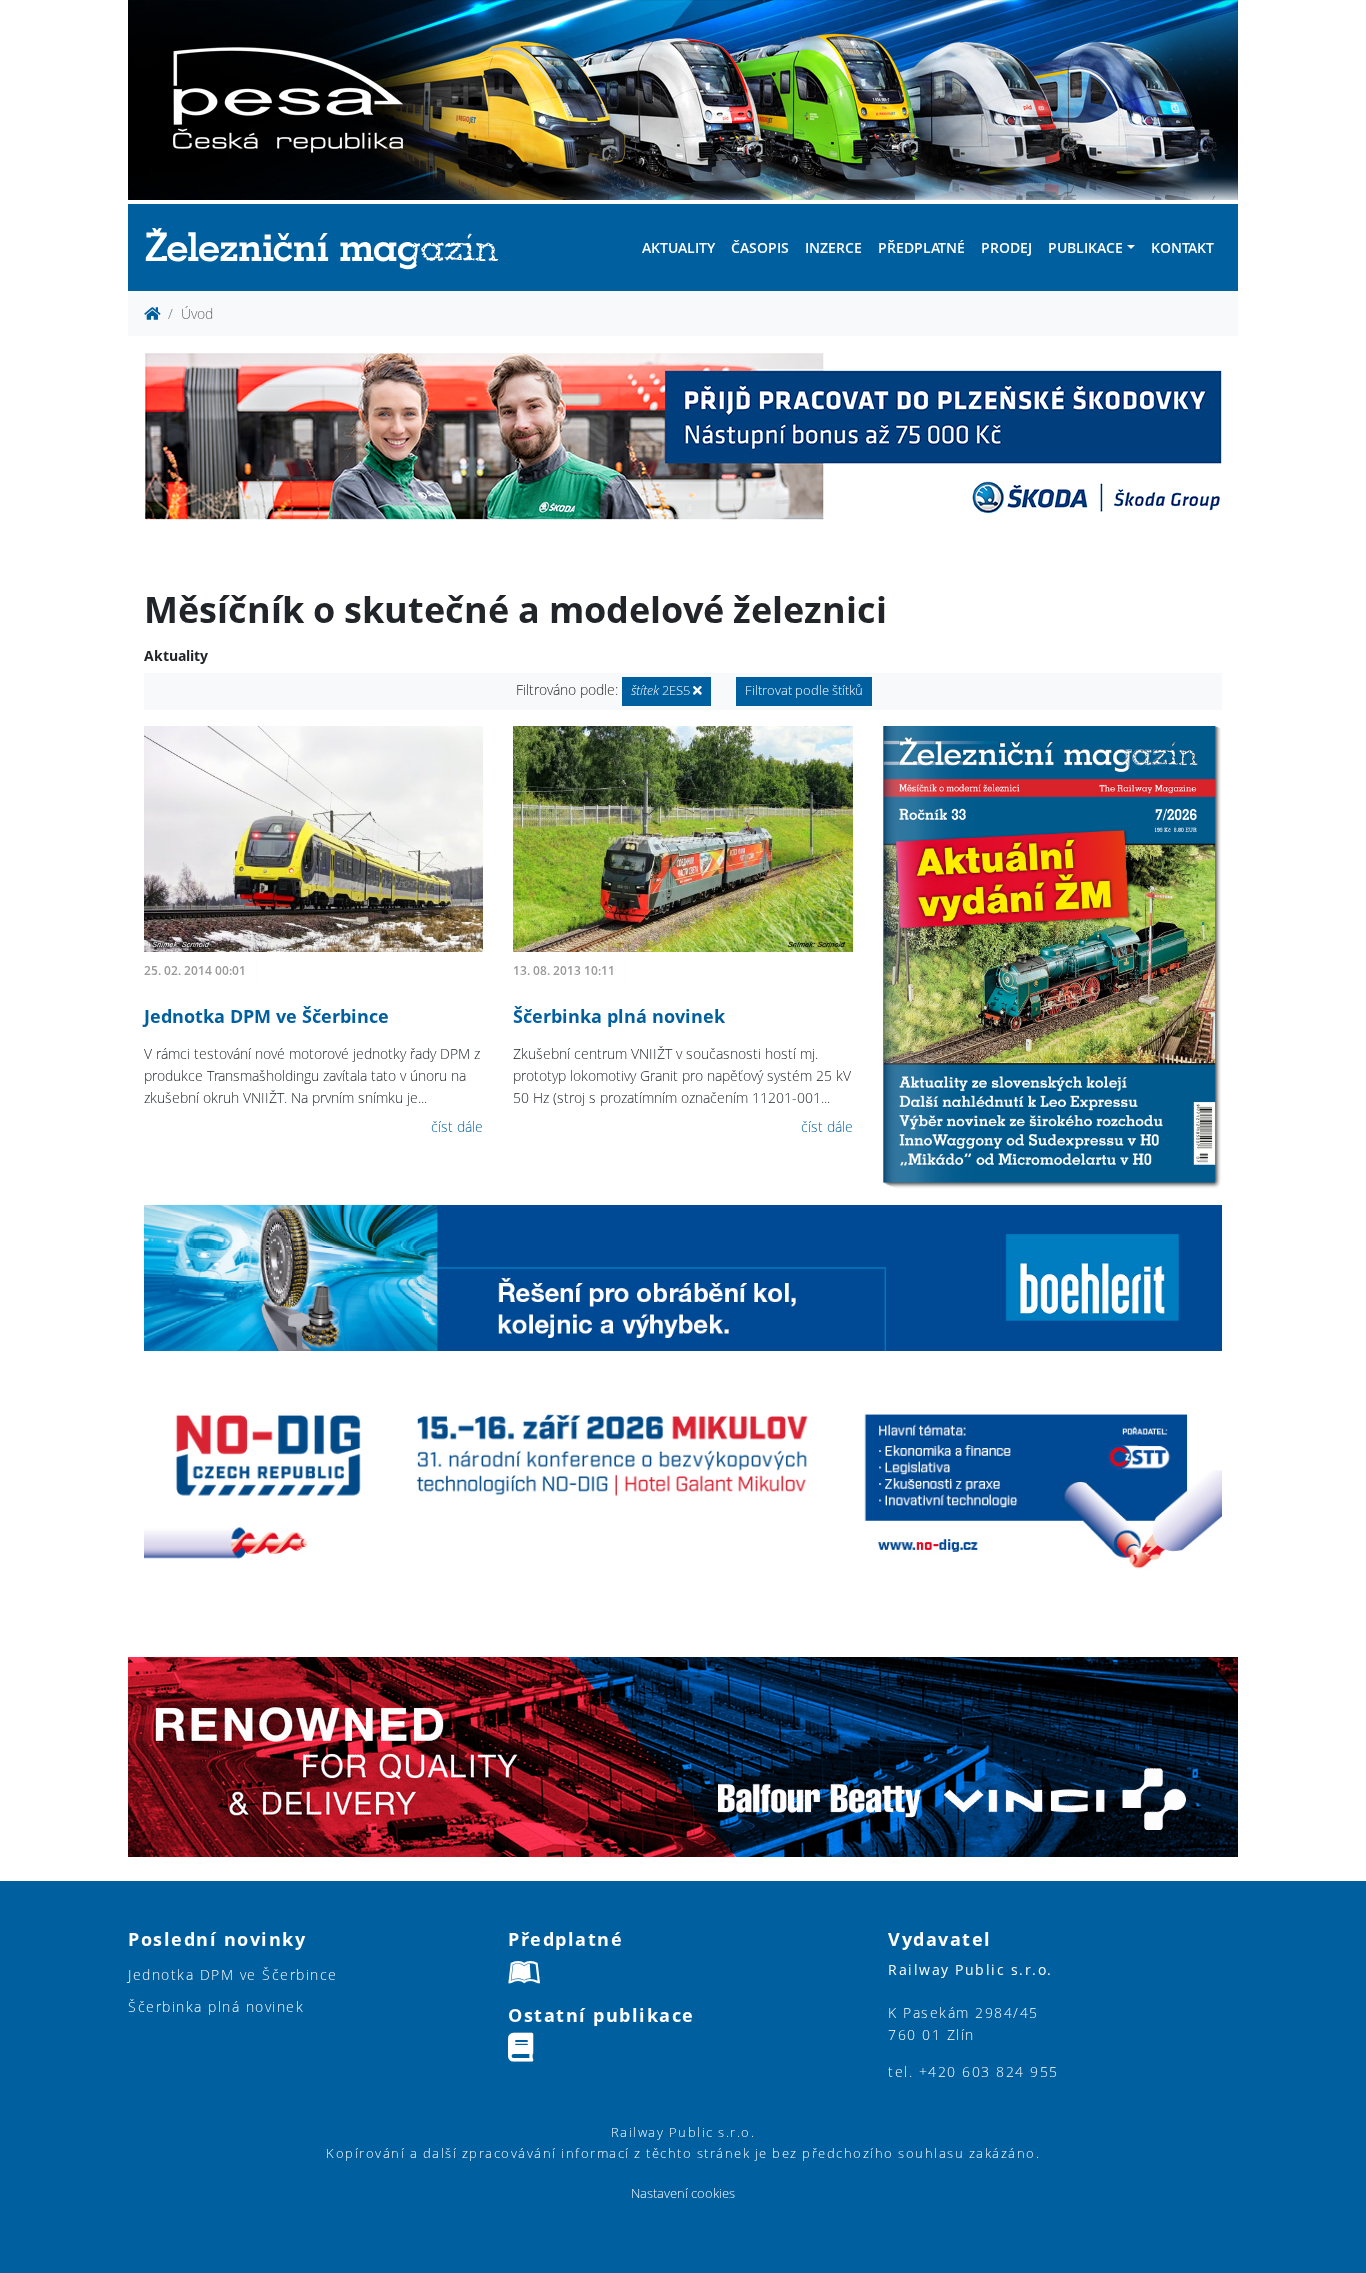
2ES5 (662, 690)
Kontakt (1182, 247)
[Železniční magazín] (330, 247)
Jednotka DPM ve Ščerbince (266, 1016)
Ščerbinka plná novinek (619, 1016)
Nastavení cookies (683, 2193)
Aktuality (678, 247)
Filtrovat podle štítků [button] (804, 690)
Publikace (1085, 247)
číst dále (457, 1126)
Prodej (1006, 247)
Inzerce (833, 247)
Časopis (760, 247)
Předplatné (921, 247)
